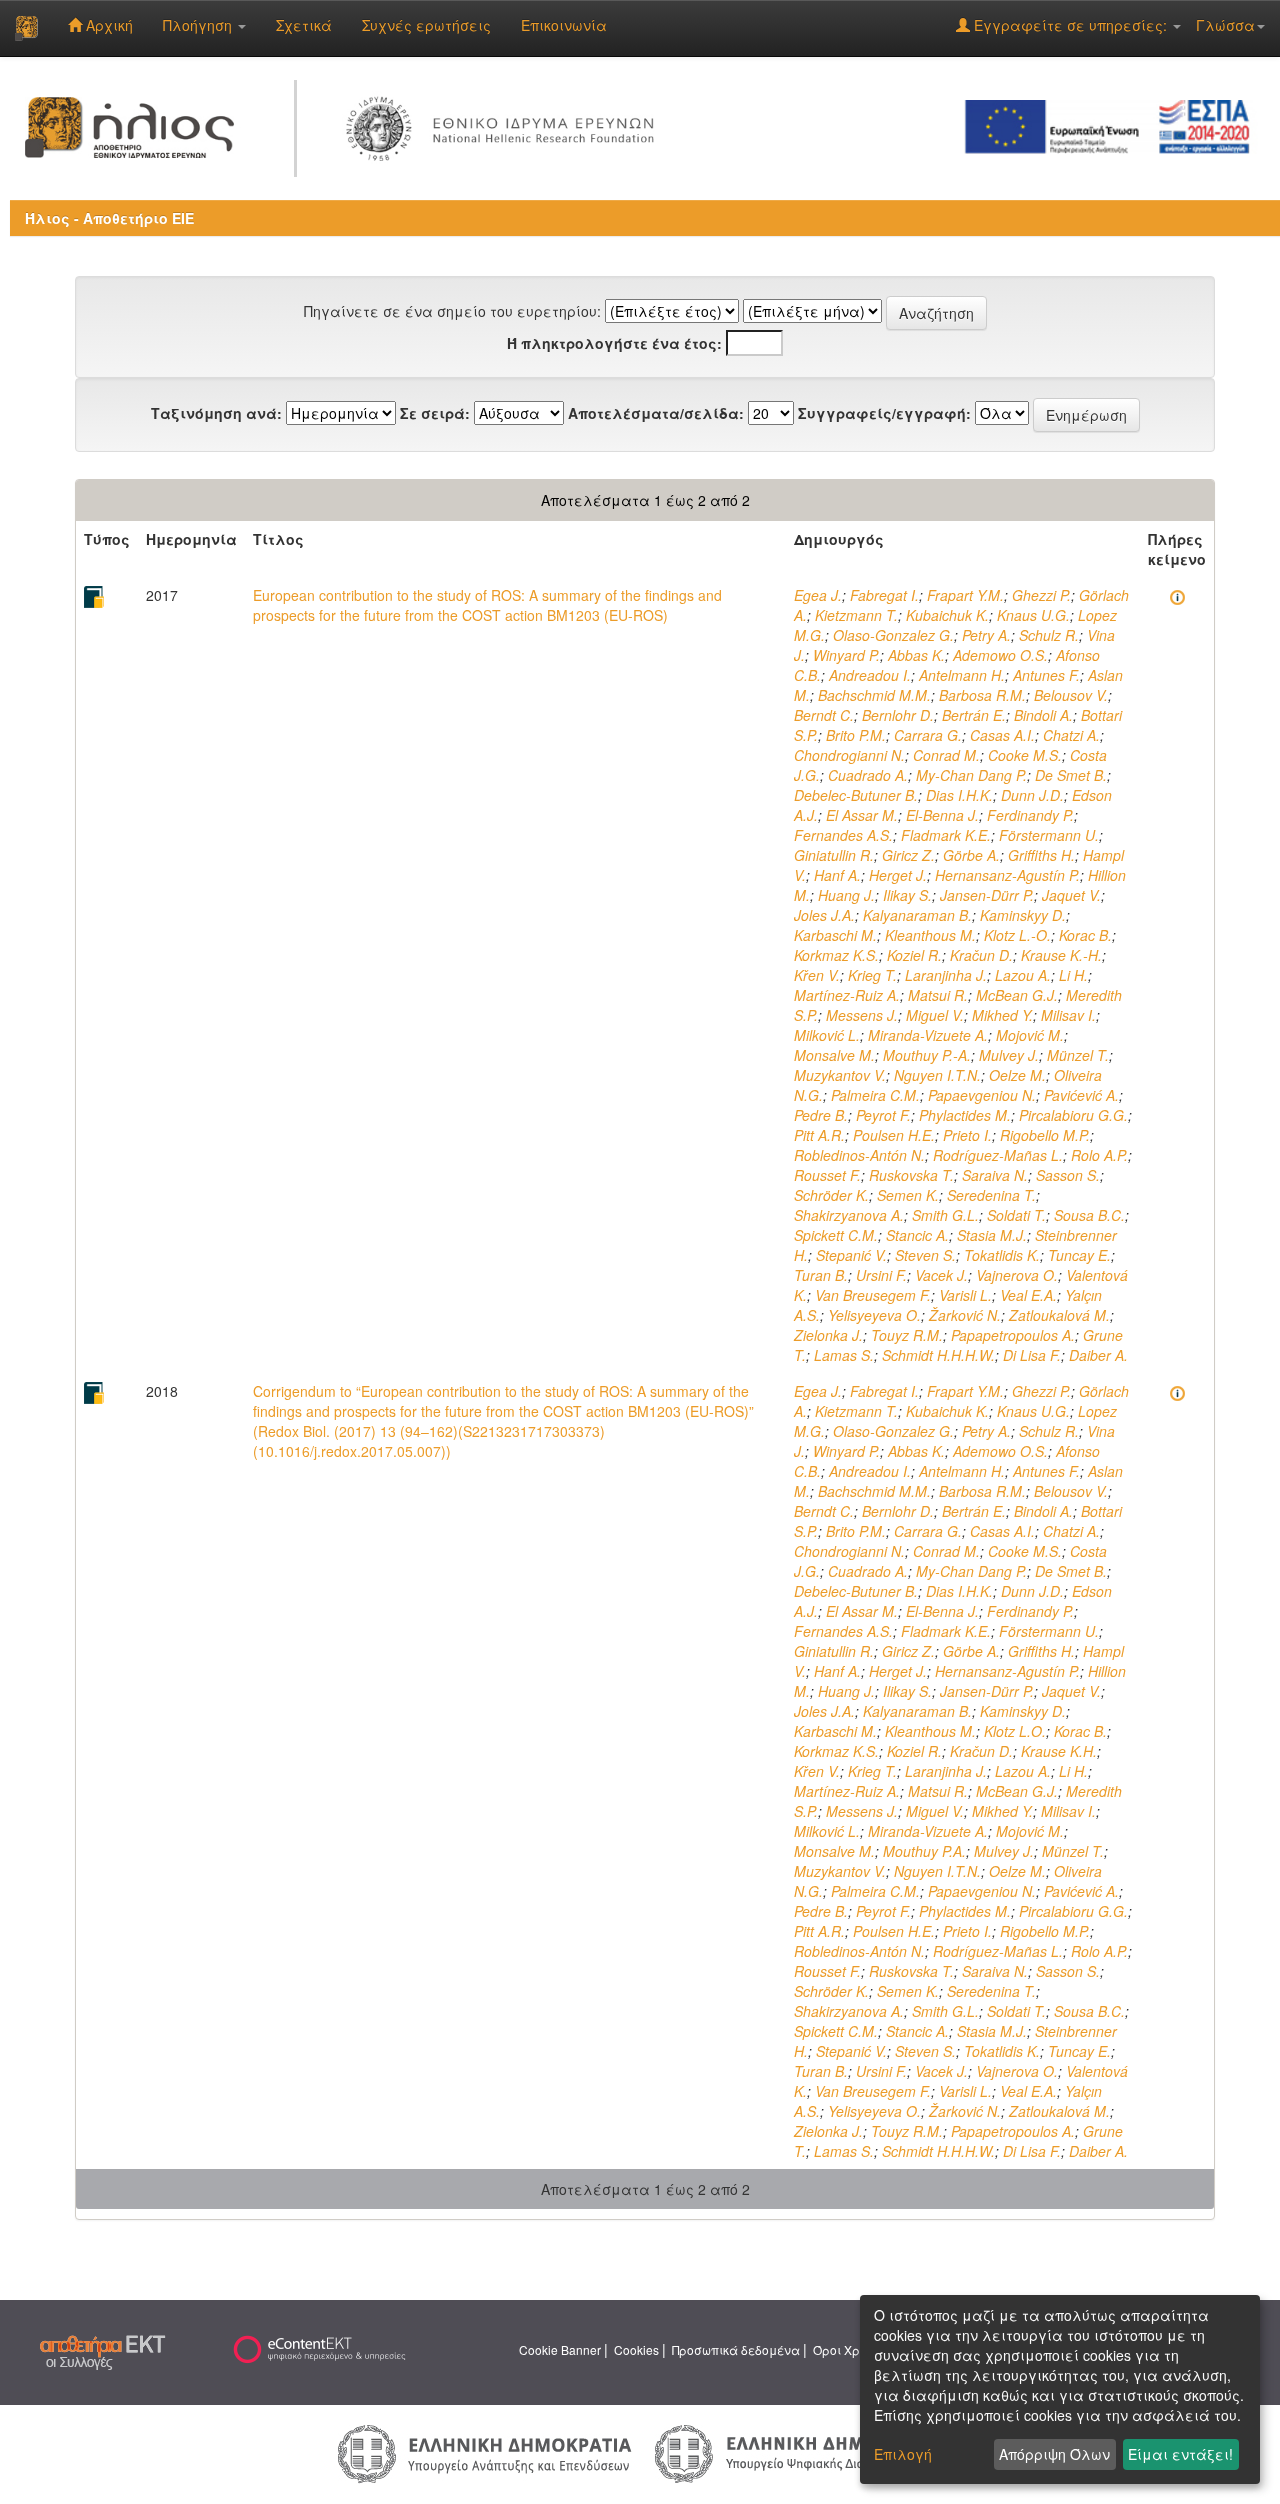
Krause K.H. (1059, 1751)
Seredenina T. (991, 1195)
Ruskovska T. (911, 1175)
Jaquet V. (1071, 895)
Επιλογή (903, 2454)
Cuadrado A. (868, 775)
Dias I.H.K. (959, 795)
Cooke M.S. (1025, 755)
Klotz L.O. (1015, 1731)
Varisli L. (965, 1295)
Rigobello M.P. (1045, 1135)
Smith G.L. (945, 1215)
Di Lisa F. (1032, 1355)
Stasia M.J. (992, 1235)
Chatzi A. (1071, 735)
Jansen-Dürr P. (987, 895)
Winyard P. (846, 655)
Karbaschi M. (835, 935)
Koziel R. (914, 955)
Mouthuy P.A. (924, 1851)
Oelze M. (1017, 1075)
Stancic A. (917, 1235)
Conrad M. (946, 755)
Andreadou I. (870, 675)
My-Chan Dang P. (971, 775)
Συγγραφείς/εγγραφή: (884, 413)
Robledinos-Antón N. (859, 1155)
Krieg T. (872, 975)
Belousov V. (1071, 695)
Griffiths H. (1041, 855)
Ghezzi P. (1041, 595)
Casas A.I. (1002, 735)
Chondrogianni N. (849, 755)
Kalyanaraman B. (917, 915)
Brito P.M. (856, 735)
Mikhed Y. (1002, 1015)
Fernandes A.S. (843, 835)
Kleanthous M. (930, 935)
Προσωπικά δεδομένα (736, 2349)
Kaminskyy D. (1023, 915)
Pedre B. (821, 1115)
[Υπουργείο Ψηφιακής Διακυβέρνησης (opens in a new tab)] (798, 2452)
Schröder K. (831, 1195)
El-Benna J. (942, 815)
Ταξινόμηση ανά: (216, 413)
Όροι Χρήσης (851, 2349)
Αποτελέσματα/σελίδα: (656, 413)
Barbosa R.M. (982, 695)
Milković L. (827, 1035)
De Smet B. (1071, 775)
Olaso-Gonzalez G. (893, 635)
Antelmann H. (962, 675)
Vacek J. (941, 1275)
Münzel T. (1078, 1055)
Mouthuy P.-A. (927, 1055)
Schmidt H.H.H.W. (938, 1355)
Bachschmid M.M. (874, 695)
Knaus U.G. (1033, 615)
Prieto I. (967, 1135)
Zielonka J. (828, 1335)
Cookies (636, 2349)
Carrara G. (928, 735)
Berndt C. (824, 715)
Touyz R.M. (907, 1335)
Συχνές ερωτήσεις (426, 25)
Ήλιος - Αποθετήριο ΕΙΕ (109, 218)
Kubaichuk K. (947, 615)
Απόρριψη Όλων (1054, 2454)
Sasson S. (1068, 1175)
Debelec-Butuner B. (856, 795)
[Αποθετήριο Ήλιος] (26, 28)
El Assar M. (862, 815)
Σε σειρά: (435, 413)
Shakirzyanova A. (849, 1215)
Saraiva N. (995, 1175)
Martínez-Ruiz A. (847, 995)
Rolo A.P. (1099, 1155)
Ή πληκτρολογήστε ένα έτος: (614, 343)
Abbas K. (916, 655)
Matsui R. (938, 995)
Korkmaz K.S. (836, 955)
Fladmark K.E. (946, 835)
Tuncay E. (1079, 1255)
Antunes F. (1046, 675)
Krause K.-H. (1061, 955)
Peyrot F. (883, 1115)
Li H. (1073, 975)
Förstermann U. (1049, 835)
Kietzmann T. (856, 615)
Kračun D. (981, 955)
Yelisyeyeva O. (874, 1315)
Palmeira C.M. (875, 1095)
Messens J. (862, 1015)
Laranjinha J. (946, 975)
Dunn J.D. (1032, 795)
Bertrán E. (974, 715)
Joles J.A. (824, 915)
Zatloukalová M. (1059, 1315)
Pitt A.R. (819, 1135)
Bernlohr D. (898, 715)
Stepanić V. (851, 1255)
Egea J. (818, 595)
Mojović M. (1030, 1035)
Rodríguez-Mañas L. (998, 1155)
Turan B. (821, 1275)
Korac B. (1085, 935)
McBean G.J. (1017, 995)
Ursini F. (881, 1275)
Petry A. (986, 635)
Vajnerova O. (1017, 1275)
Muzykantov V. (840, 1075)
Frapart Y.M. (965, 595)
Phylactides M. (965, 1115)
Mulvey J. (1009, 1055)
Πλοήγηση (199, 25)
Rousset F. (827, 1175)
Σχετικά (304, 25)
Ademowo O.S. (1000, 655)
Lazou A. (1023, 975)
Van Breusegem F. (873, 1295)
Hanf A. (837, 875)
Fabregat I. (884, 595)
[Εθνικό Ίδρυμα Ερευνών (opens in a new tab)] (504, 125)
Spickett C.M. (836, 1235)
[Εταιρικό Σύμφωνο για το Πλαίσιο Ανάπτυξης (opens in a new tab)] (1114, 125)
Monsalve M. (834, 1055)
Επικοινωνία (564, 25)
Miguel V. (935, 1015)
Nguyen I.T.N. (937, 1075)
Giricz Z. (908, 855)
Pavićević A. (1081, 1095)
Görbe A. (971, 855)
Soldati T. (1016, 1215)
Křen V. (817, 975)
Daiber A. (1098, 1355)
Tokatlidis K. (1002, 1255)
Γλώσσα (1225, 25)
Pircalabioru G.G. (1073, 1115)
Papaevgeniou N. (982, 1095)
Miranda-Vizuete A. (928, 1035)
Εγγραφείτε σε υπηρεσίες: (1070, 25)
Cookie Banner (560, 2349)
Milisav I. (1068, 1015)
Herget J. (898, 875)
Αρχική (107, 25)
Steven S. (925, 1255)
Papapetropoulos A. (1013, 1335)
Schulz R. (1049, 635)
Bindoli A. (1043, 715)
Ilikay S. (907, 895)
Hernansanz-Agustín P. (1007, 875)
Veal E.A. (1028, 1295)
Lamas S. (844, 1355)
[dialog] (1060, 2389)
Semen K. (908, 1195)
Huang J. (846, 895)
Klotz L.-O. (1017, 935)
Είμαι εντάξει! (1180, 2454)
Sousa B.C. (1089, 1215)
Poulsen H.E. (894, 1135)
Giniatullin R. (834, 855)
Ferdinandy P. (1030, 815)
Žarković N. (965, 1315)
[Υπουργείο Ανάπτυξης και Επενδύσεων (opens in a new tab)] (485, 2452)
